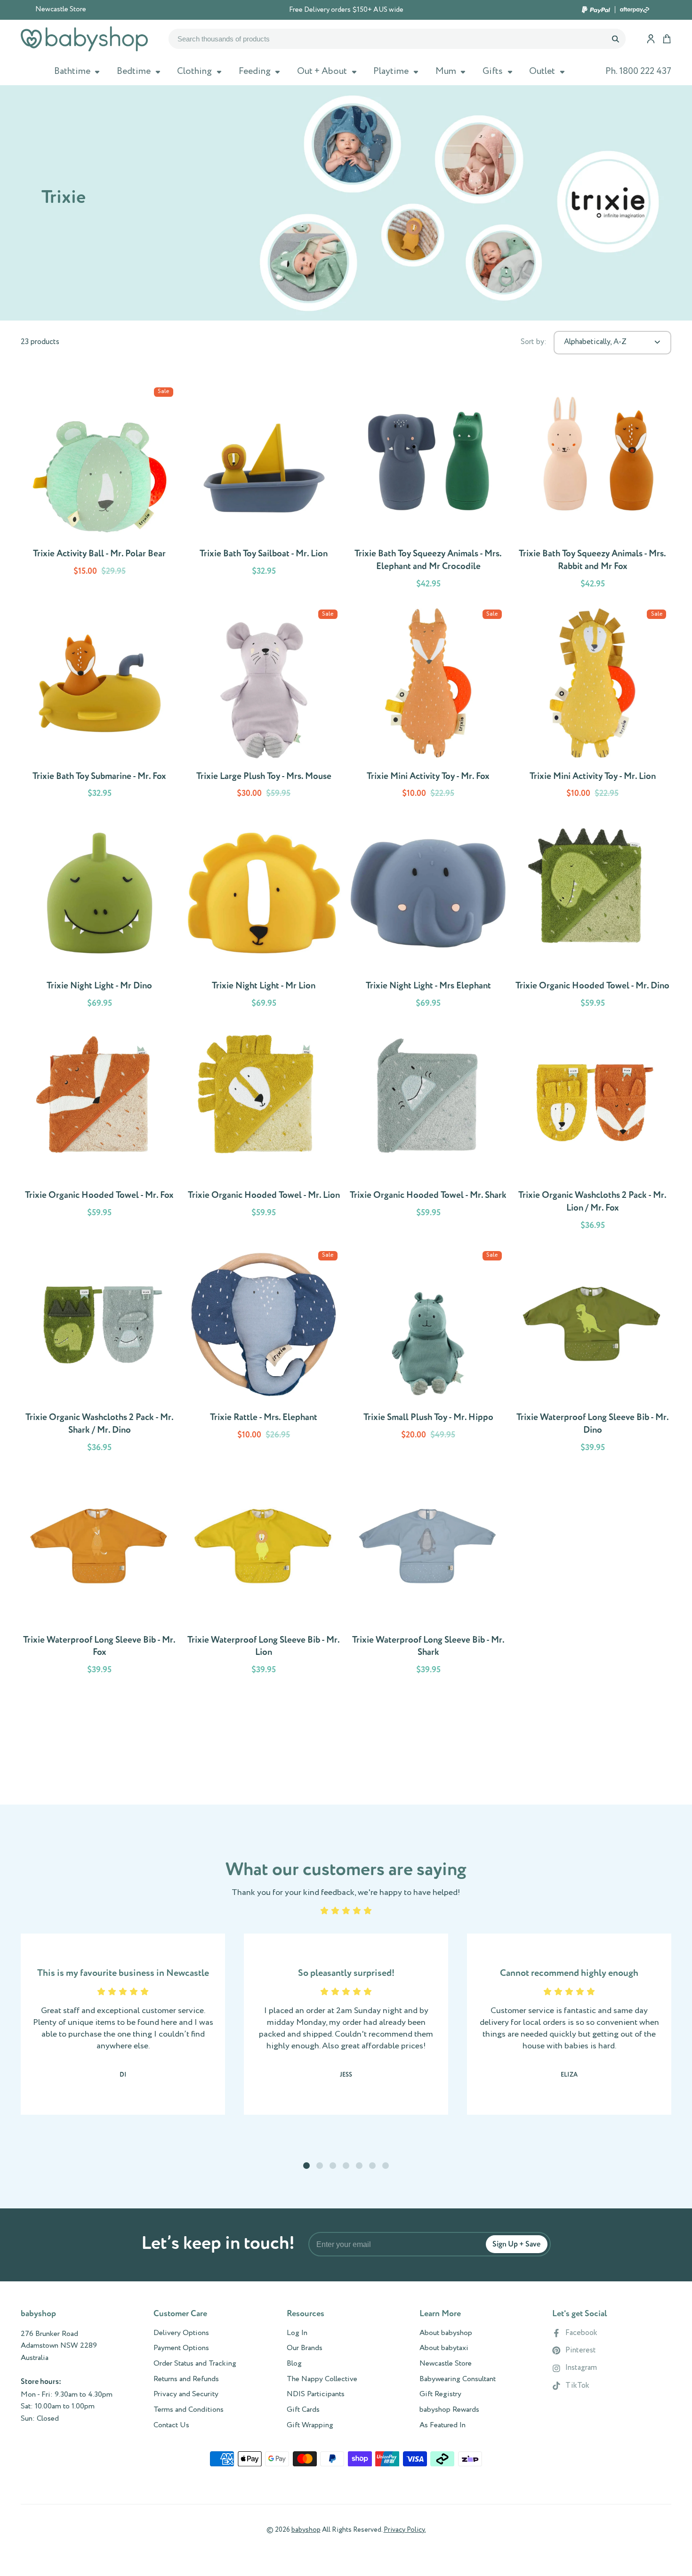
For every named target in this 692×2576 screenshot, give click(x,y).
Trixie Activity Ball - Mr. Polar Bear (99, 490)
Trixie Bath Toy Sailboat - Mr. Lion (264, 490)
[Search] (615, 39)
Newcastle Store (61, 9)
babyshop (306, 2530)
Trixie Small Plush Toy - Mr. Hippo (428, 1353)
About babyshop (446, 2333)
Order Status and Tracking (195, 2364)
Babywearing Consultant (458, 2379)
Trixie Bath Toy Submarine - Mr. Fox (99, 706)
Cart (667, 39)
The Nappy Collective (322, 2379)
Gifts (493, 71)
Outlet (542, 71)
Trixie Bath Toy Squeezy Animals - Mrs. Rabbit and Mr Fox (592, 490)
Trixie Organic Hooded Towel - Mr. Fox (99, 1131)
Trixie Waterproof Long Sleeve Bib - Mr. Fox (99, 1576)
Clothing (194, 71)
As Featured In (443, 2425)
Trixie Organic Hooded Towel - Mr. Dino (592, 915)
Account (651, 39)
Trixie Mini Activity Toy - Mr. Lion (592, 706)
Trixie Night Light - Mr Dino (99, 915)
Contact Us (171, 2425)
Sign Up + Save (516, 2244)
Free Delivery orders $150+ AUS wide (346, 10)
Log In (297, 2333)
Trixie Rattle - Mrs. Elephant (264, 1353)
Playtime (391, 71)
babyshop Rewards (449, 2410)
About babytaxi (444, 2348)
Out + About (322, 71)
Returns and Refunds (186, 2379)
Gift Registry (440, 2394)
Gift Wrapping (310, 2425)
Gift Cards (303, 2410)
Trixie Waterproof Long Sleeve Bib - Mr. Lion (264, 1576)
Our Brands (305, 2348)
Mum (446, 71)
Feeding (255, 71)
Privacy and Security (186, 2394)
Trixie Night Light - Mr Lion (264, 915)
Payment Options (181, 2348)
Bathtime (72, 71)
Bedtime (134, 71)
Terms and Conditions (189, 2410)
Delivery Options (181, 2333)
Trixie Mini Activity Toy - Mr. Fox (428, 706)
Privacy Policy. (405, 2530)
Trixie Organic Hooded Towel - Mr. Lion (264, 1131)
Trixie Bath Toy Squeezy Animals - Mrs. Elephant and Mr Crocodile (428, 490)
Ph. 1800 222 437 (638, 71)
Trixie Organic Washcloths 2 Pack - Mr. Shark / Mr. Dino (99, 1353)
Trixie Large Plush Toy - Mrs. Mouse (264, 706)
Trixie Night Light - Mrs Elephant (428, 915)
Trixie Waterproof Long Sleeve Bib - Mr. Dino (592, 1353)
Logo (84, 39)
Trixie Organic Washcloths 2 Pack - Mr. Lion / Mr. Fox (592, 1131)
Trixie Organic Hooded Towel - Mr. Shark (428, 1131)
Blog (294, 2364)
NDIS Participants (316, 2394)
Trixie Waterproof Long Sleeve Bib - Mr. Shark (428, 1576)
